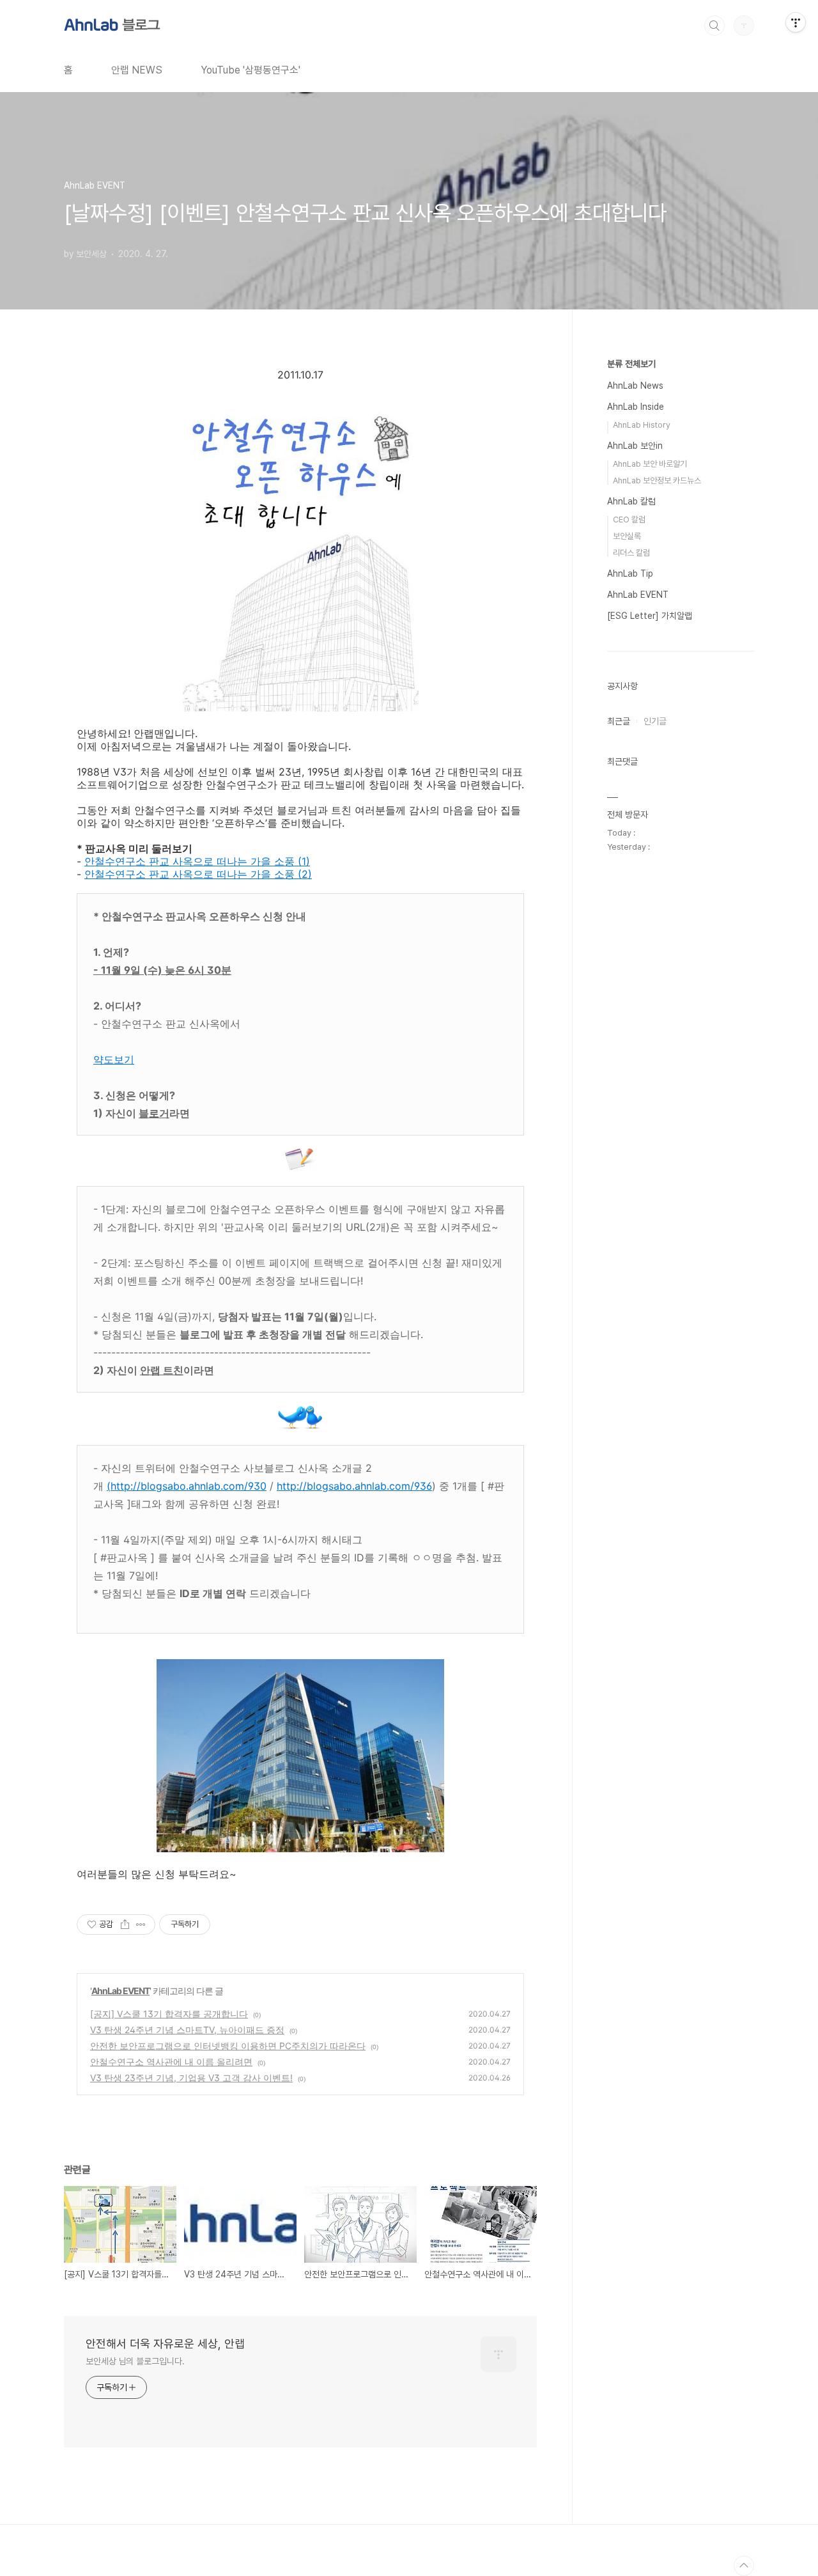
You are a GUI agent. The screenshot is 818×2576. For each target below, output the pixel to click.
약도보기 (114, 1059)
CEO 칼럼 (629, 519)
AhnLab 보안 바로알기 (650, 464)
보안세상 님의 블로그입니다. (135, 2361)
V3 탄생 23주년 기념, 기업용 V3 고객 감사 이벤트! (191, 2078)
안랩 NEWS (137, 70)
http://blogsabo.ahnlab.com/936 (354, 1486)
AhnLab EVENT (120, 1991)
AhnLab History (642, 425)
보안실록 (627, 536)
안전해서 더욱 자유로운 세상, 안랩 (165, 2344)
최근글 (619, 721)
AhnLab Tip (630, 574)
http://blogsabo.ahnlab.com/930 (189, 1486)
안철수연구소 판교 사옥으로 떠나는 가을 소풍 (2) (198, 874)
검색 (714, 26)
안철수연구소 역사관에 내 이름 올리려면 (171, 2062)
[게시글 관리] (141, 1924)
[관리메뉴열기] (796, 22)
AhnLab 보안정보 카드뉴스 (657, 480)
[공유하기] (125, 1924)
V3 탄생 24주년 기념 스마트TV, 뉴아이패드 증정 (187, 2030)
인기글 (655, 721)
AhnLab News (635, 386)
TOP (744, 2566)
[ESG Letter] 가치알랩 (650, 616)
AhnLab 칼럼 (631, 501)
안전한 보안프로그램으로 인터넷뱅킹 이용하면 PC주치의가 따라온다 (228, 2046)
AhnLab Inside (636, 407)
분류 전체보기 (631, 364)
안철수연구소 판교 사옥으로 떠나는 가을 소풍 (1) (197, 861)
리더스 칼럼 (631, 553)
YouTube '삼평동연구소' (251, 70)
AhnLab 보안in (635, 446)
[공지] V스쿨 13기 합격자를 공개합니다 (169, 2014)
